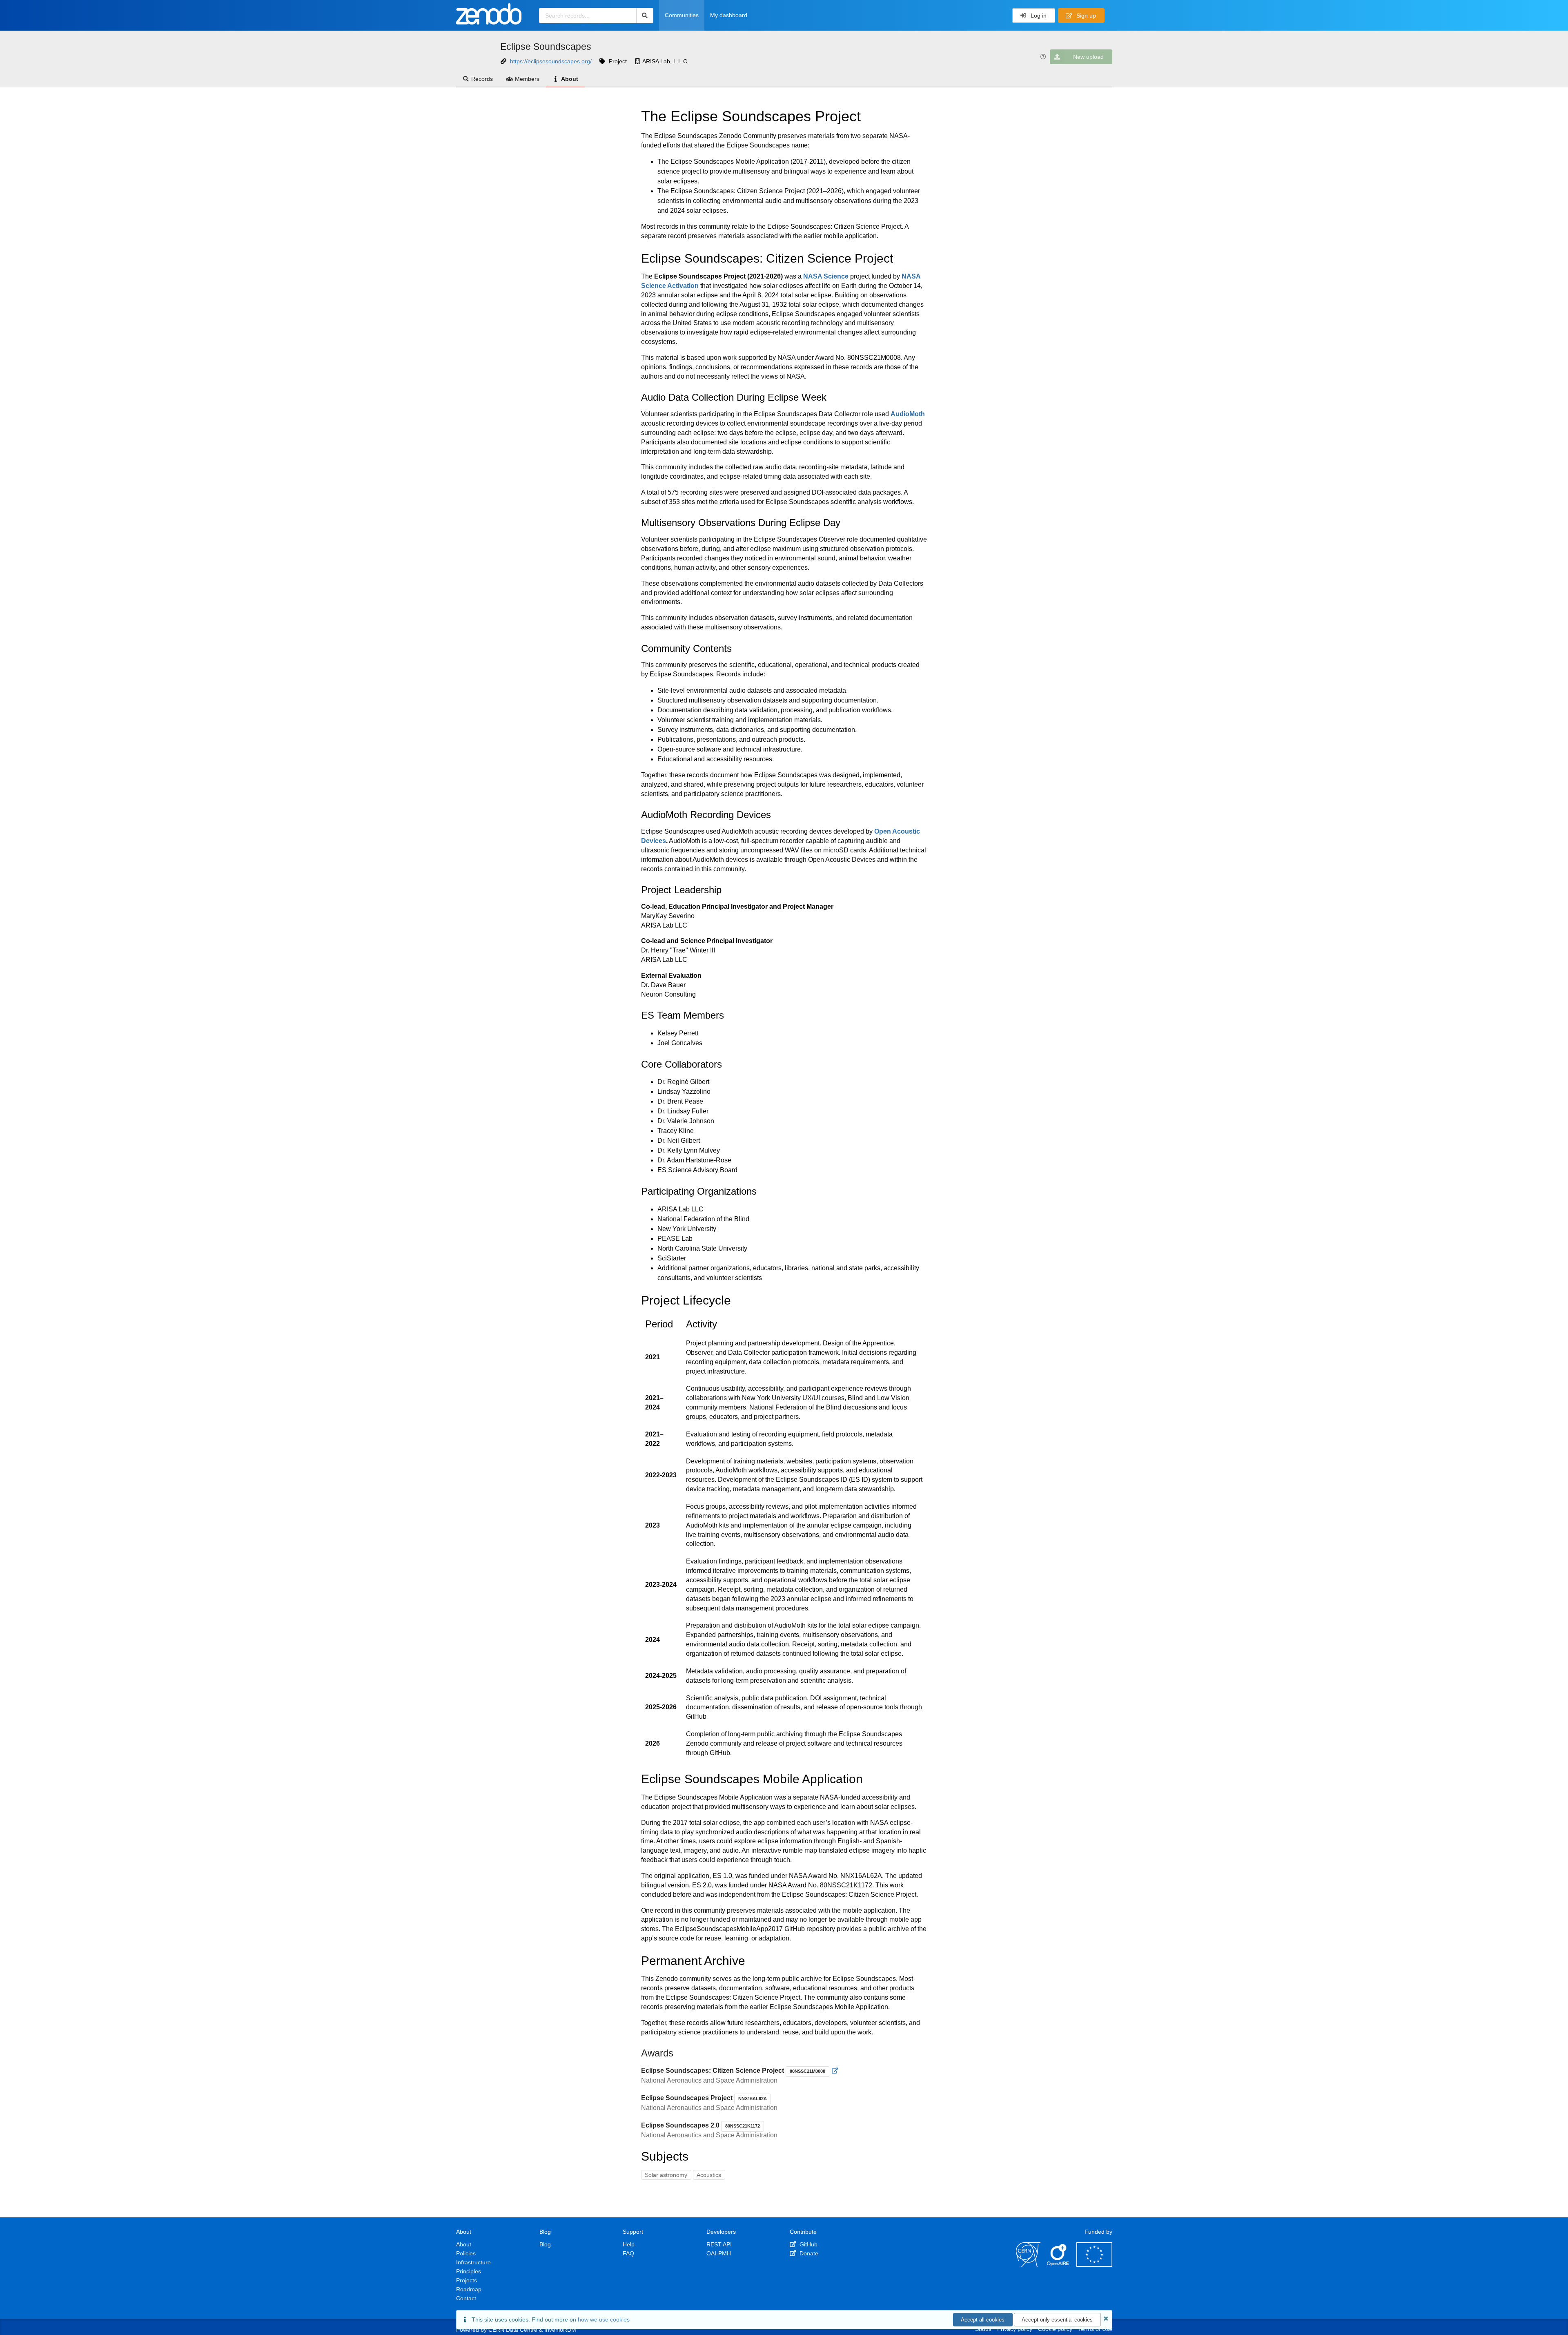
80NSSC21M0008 (807, 2071)
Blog (545, 2244)
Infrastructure (473, 2262)
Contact (466, 2298)
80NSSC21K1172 (743, 2126)
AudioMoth (908, 414)
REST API (719, 2244)
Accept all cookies (983, 2320)
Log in (1038, 16)
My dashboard (729, 15)
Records (482, 79)
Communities (682, 15)
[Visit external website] (835, 2071)
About (570, 79)
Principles (469, 2271)
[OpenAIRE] (1058, 2265)
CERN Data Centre (513, 2330)
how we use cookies (604, 2319)
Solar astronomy (666, 2175)
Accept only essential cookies (1057, 2320)
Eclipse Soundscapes (546, 47)
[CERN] (1028, 2265)
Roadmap (469, 2289)
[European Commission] (1094, 2265)
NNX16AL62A (753, 2099)
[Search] (645, 16)
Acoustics (709, 2175)
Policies (466, 2253)
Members (527, 79)
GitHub (808, 2244)
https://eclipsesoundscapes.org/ (551, 61)
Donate (808, 2253)
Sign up (1085, 16)
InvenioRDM (560, 2330)
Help (629, 2244)
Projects (467, 2280)
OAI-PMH (719, 2253)
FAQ (628, 2253)
